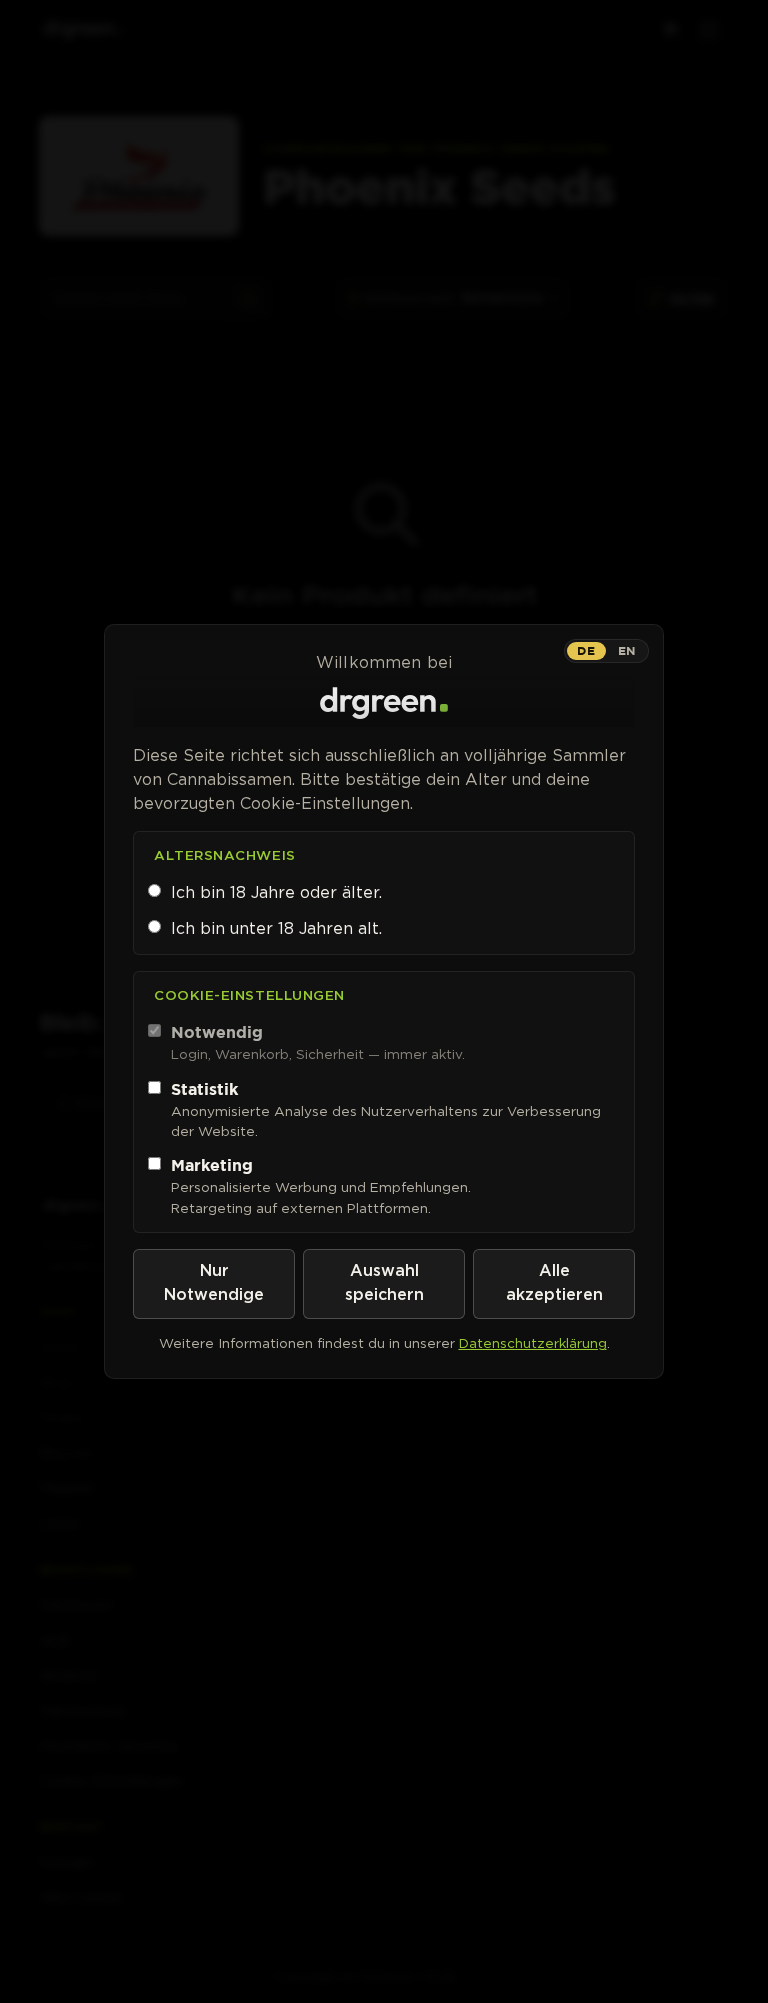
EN (627, 650)
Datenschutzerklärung (533, 1343)
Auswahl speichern (384, 1283)
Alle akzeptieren (554, 1283)
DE (586, 650)
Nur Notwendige (214, 1283)
